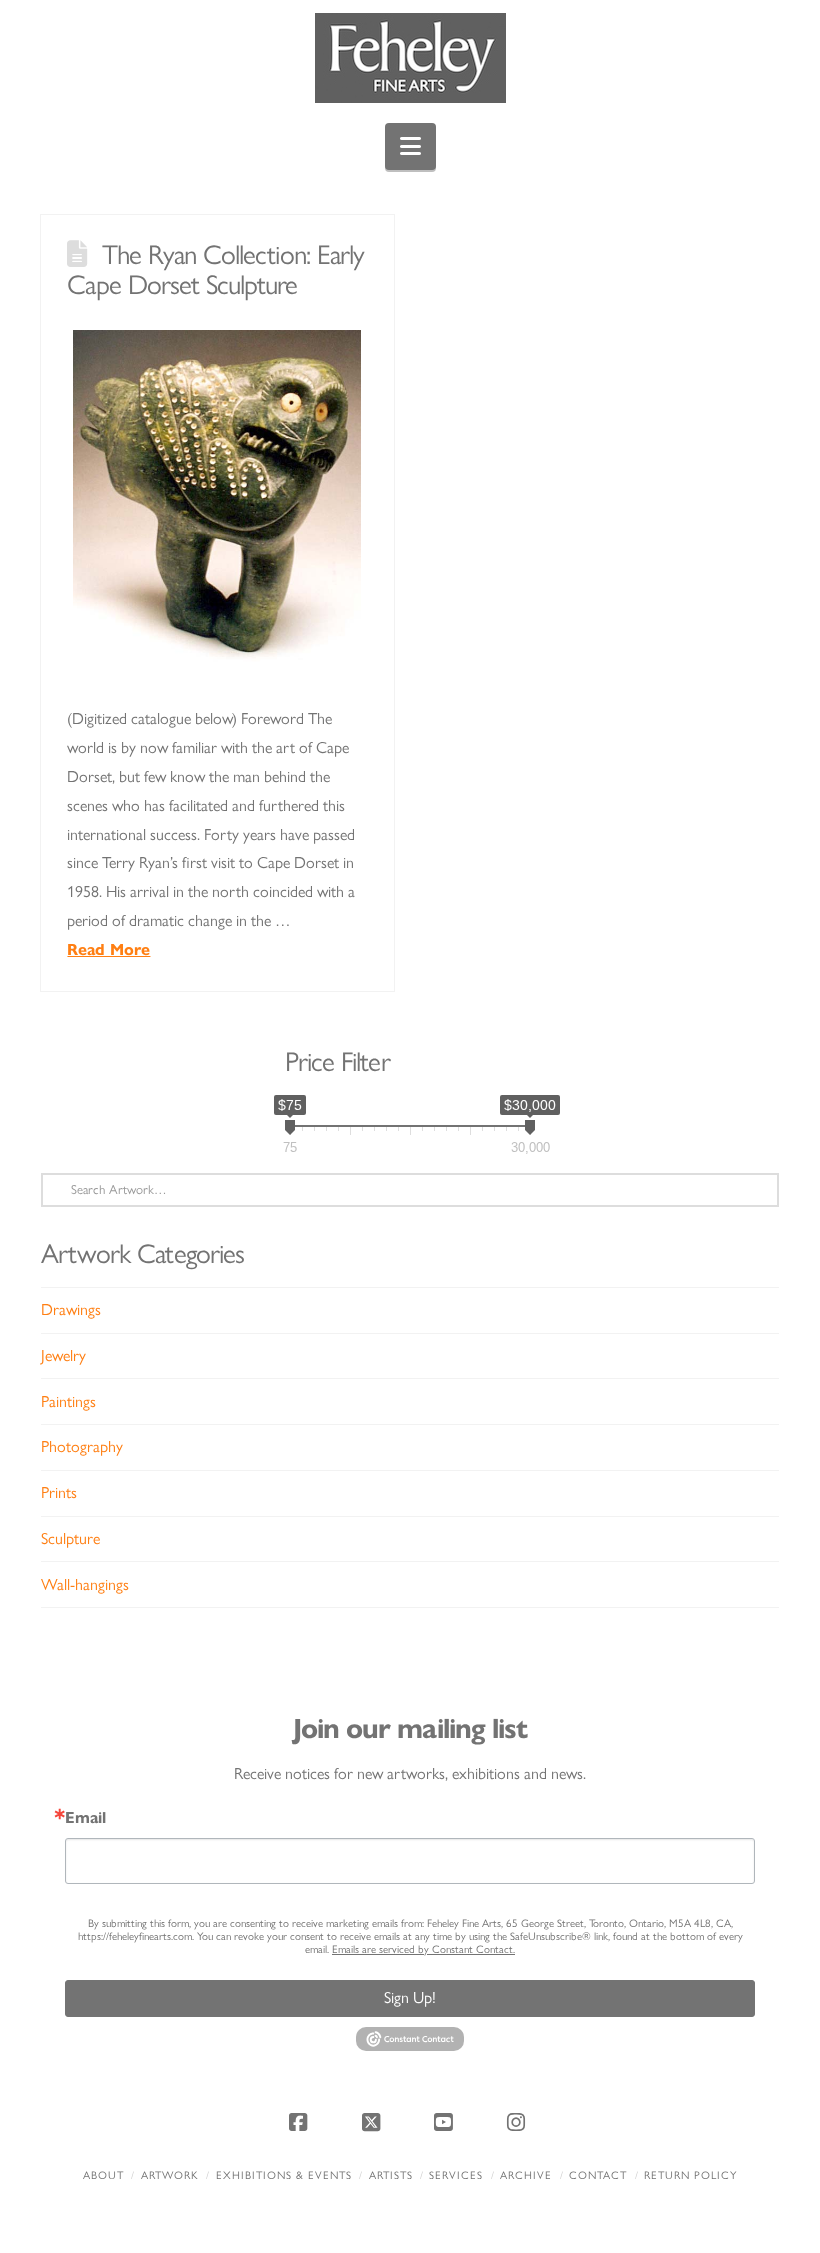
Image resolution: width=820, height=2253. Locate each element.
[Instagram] (519, 2122)
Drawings (71, 1309)
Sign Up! (410, 1997)
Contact (598, 2175)
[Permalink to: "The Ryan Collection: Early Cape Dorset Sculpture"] (217, 502)
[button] (410, 146)
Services (456, 2175)
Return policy (690, 2175)
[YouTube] (446, 2122)
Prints (59, 1492)
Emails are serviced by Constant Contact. (423, 1949)
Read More (108, 949)
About (103, 2175)
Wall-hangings (85, 1584)
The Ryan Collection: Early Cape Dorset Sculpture (215, 269)
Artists (391, 2175)
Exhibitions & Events (284, 2175)
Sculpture (70, 1538)
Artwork (170, 2175)
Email (85, 1818)
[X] (374, 2122)
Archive (526, 2175)
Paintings (68, 1401)
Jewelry (63, 1355)
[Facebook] (301, 2122)
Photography (82, 1446)
